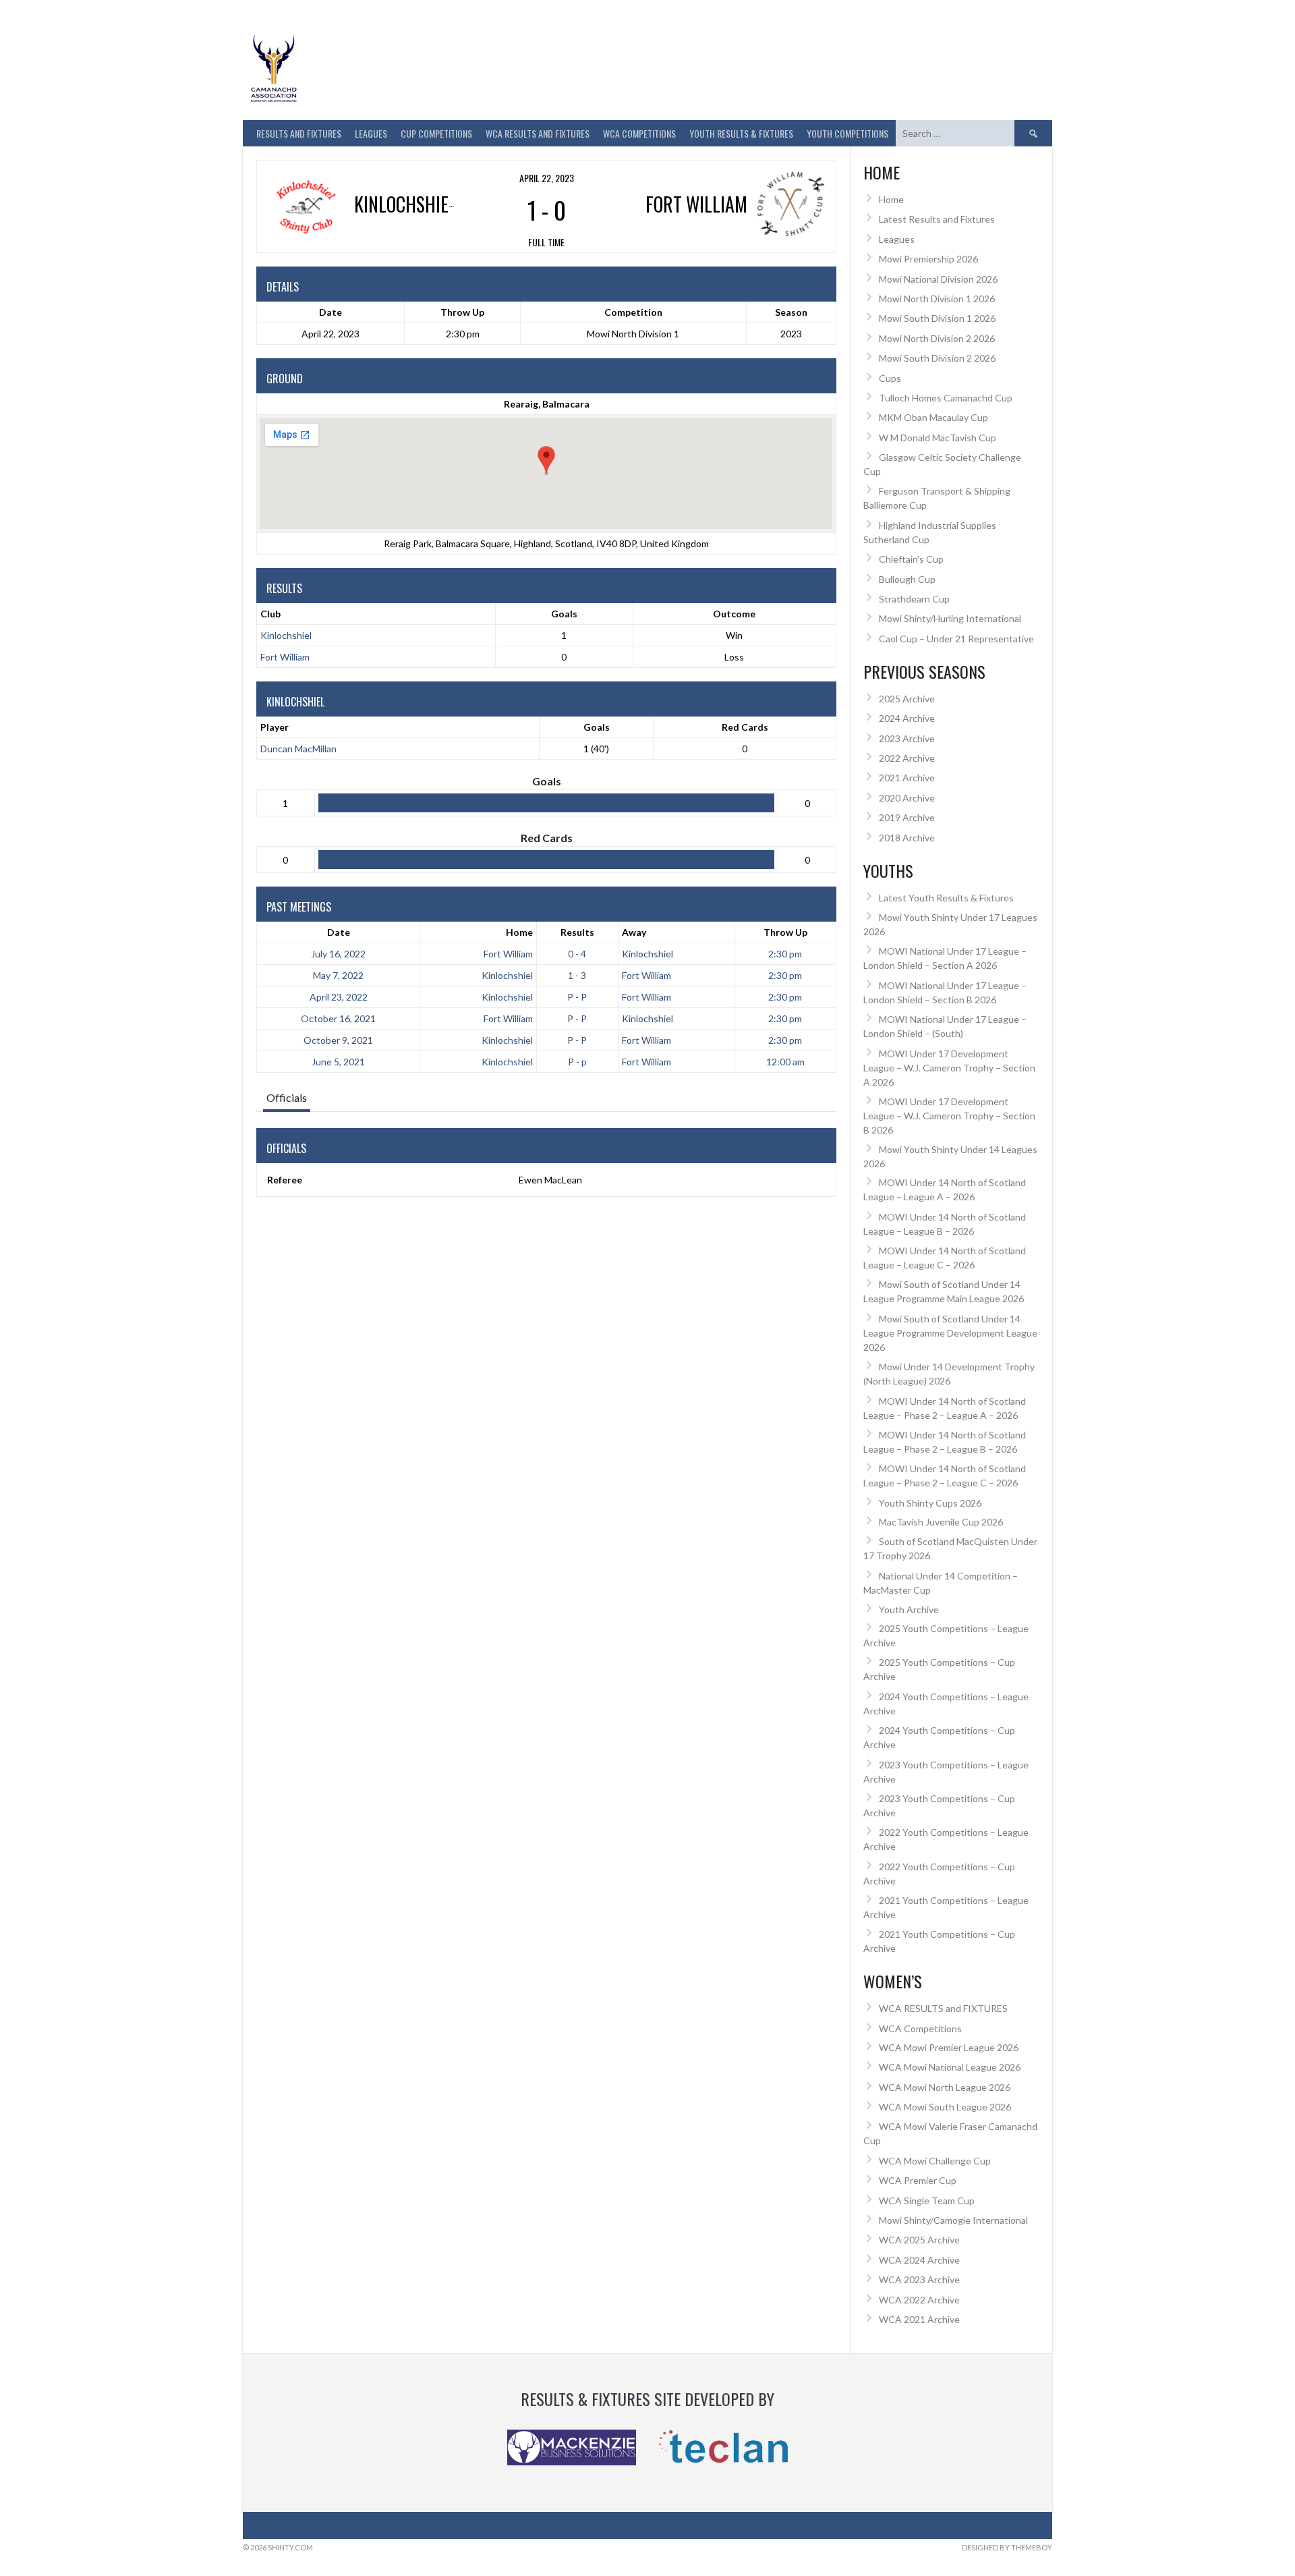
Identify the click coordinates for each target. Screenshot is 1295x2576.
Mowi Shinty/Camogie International (953, 2220)
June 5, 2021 (338, 1062)
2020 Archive (907, 798)
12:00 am (785, 1062)
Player (275, 727)
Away (634, 932)
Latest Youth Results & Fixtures (946, 898)
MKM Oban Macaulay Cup (933, 417)
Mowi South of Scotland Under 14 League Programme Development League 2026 (950, 1333)
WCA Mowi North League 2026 (945, 2087)
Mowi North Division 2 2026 (937, 338)
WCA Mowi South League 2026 (945, 2107)
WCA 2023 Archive (919, 2279)
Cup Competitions (436, 133)
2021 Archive (907, 778)
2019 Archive (907, 817)
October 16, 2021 (338, 1018)
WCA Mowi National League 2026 (950, 2067)
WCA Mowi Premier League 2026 (949, 2047)
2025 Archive (907, 699)
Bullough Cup (907, 579)
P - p (577, 1062)
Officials (287, 1097)
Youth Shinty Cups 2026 (930, 1503)
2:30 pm (785, 954)
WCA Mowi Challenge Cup (935, 2161)
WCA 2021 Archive (919, 2319)
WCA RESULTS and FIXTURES (538, 133)
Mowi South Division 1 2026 (937, 318)
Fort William (285, 657)
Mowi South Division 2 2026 (937, 358)
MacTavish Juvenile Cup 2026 (941, 1522)
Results (577, 932)
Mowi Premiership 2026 (928, 259)
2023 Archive (907, 738)
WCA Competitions (920, 2028)
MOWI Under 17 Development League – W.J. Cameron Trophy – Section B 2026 (949, 1116)
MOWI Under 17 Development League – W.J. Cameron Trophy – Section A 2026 (949, 1068)
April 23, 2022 (339, 997)
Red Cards (745, 727)
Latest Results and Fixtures (937, 219)
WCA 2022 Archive (919, 2300)
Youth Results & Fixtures (741, 133)
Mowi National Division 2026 (938, 279)
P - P (577, 997)
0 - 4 (577, 954)
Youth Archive (909, 1609)
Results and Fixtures (299, 133)
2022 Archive (907, 758)
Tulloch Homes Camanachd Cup (946, 398)
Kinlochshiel (286, 635)
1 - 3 (577, 975)
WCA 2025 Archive (919, 2240)
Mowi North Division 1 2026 (937, 299)
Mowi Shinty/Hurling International (950, 618)
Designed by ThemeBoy (1007, 2547)
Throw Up (785, 932)
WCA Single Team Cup (927, 2201)
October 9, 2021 (338, 1040)
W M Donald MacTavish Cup (938, 438)
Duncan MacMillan (298, 749)
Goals (597, 727)
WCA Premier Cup (918, 2180)
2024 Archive (907, 718)
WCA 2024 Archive (919, 2260)
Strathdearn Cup (914, 599)
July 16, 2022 (338, 954)
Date (339, 932)
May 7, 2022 (338, 975)
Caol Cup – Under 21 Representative (956, 639)
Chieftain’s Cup (911, 559)
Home (519, 932)
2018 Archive (907, 838)
